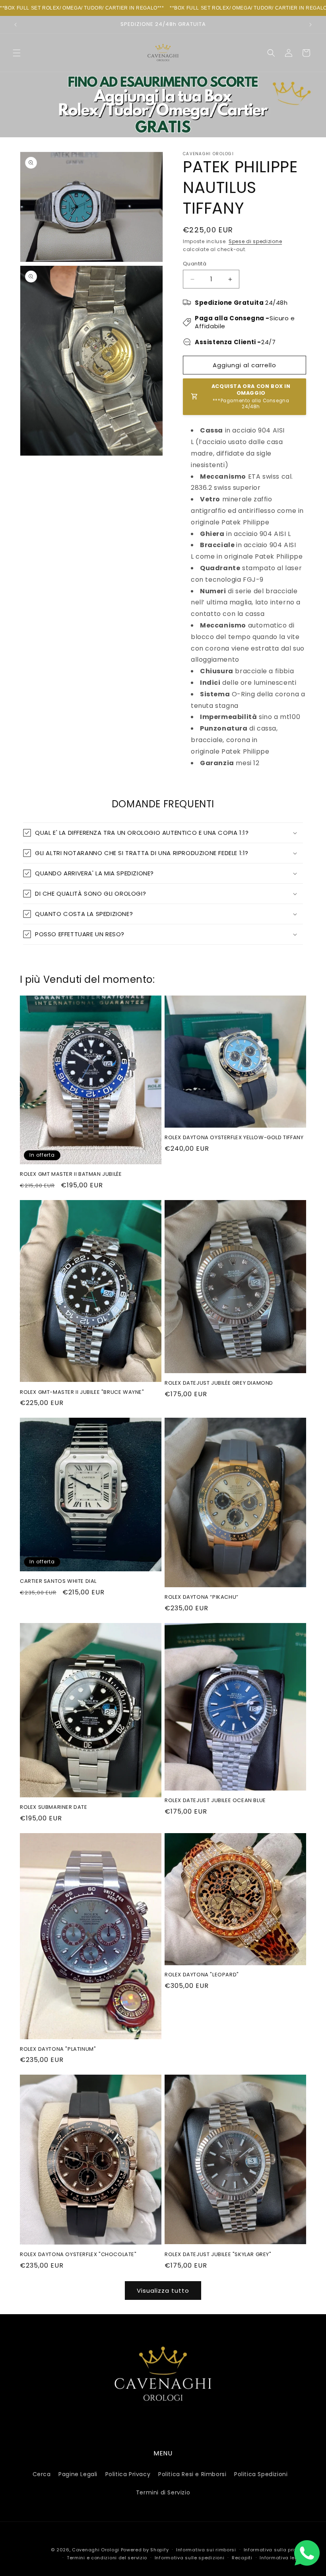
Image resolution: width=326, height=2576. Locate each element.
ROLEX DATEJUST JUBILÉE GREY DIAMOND (219, 1383)
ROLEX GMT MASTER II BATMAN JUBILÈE (71, 1174)
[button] (17, 53)
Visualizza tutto (163, 2291)
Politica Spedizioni (261, 2474)
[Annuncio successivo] (310, 25)
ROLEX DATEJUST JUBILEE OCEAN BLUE (215, 1801)
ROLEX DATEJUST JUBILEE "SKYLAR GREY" (218, 2255)
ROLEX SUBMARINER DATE (54, 1807)
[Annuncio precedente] (16, 25)
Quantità (195, 264)
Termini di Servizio (163, 2492)
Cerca (42, 2474)
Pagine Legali (78, 2474)
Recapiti (242, 2558)
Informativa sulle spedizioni (190, 2558)
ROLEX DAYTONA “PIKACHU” (202, 1597)
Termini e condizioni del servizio (107, 2558)
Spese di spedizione (255, 241)
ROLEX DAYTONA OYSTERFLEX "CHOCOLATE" (78, 2255)
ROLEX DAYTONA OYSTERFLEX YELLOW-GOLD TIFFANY (234, 1138)
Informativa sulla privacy (275, 2550)
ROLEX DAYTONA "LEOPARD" (202, 1975)
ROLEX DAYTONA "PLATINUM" (58, 2049)
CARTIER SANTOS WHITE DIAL (58, 1581)
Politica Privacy (128, 2474)
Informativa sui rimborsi (206, 2550)
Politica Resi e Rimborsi (192, 2474)
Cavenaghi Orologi (96, 2550)
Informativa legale (283, 2558)
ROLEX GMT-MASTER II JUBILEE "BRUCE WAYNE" (82, 1392)
